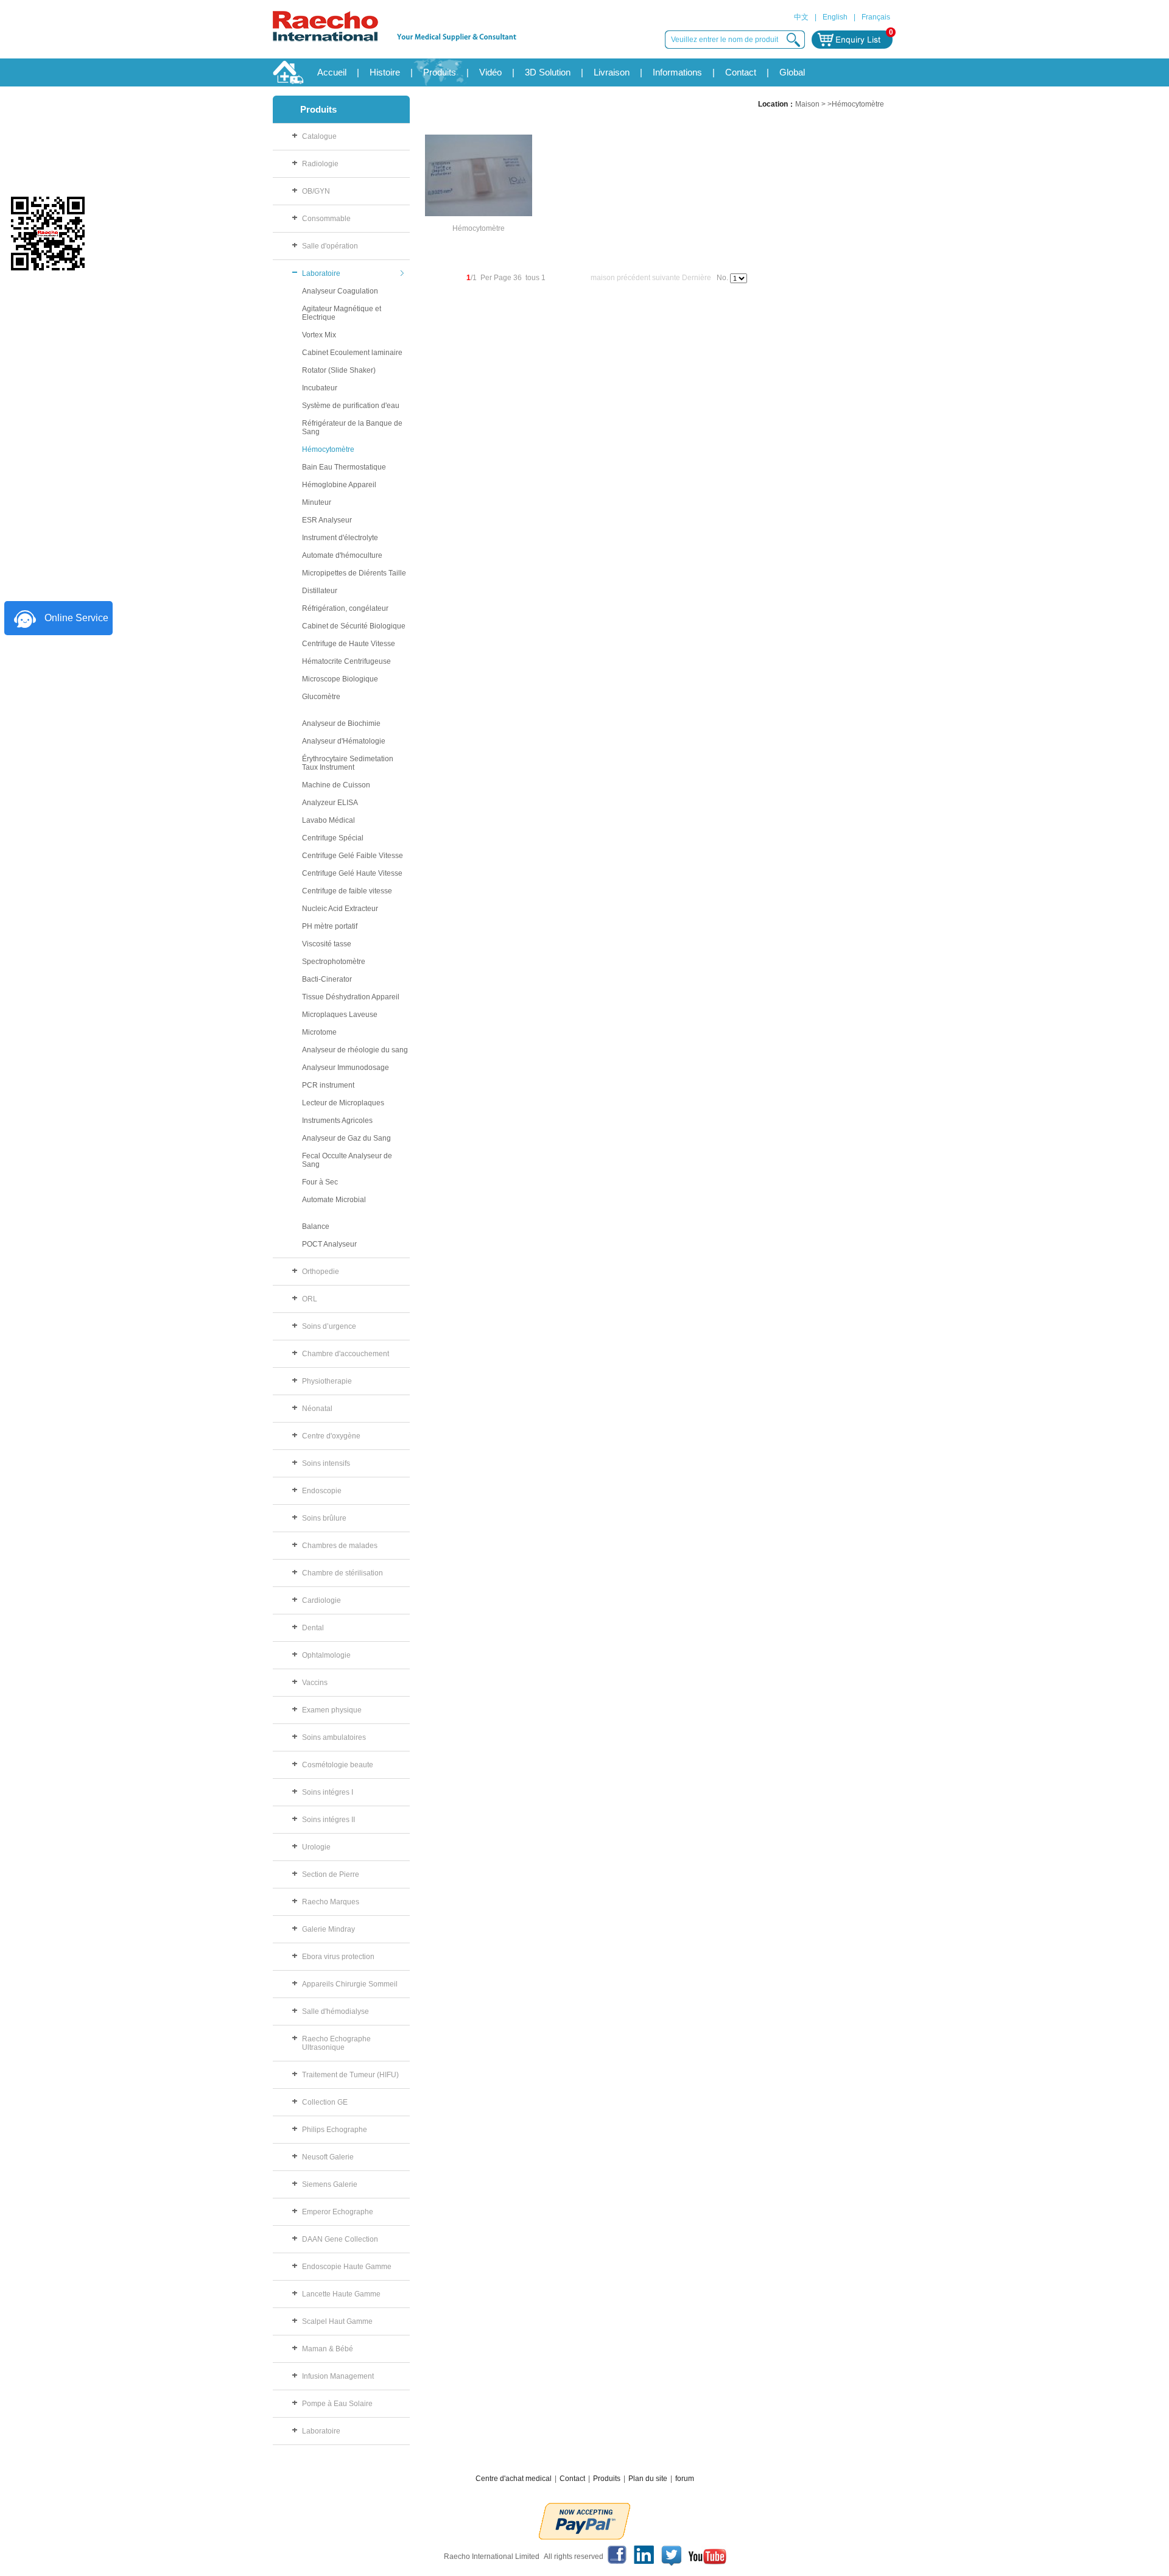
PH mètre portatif (330, 926)
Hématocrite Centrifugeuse (346, 661)
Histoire (385, 72)
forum (685, 2479)
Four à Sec (320, 1182)
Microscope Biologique (340, 679)
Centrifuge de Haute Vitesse (349, 644)
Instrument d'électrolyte (340, 538)
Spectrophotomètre (334, 962)
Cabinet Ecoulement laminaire (352, 353)
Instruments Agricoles (337, 1121)
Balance (316, 1226)
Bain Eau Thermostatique (344, 467)
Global (792, 72)
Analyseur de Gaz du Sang (346, 1138)
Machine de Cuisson (336, 785)
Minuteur (317, 502)
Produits (440, 72)
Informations (677, 72)
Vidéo (490, 72)
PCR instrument (328, 1085)
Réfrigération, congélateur (345, 608)
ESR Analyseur (327, 520)
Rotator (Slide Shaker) (339, 370)
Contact (741, 72)
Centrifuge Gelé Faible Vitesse (353, 856)
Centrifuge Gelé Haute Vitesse (352, 873)
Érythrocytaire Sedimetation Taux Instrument (348, 763)
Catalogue (319, 136)
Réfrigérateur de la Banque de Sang (352, 428)
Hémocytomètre (328, 449)
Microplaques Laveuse (340, 1015)
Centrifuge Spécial (333, 838)
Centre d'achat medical (514, 2479)
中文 (801, 17)
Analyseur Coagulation (340, 291)
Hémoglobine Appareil (339, 485)
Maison (807, 104)
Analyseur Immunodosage (346, 1068)
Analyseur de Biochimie (341, 723)
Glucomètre (321, 697)
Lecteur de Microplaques (343, 1103)
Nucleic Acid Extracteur (340, 909)
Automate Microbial (334, 1200)
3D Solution (548, 72)
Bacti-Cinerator (327, 979)
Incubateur (320, 388)
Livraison (612, 72)
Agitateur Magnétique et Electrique (342, 313)
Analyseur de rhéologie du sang (355, 1050)
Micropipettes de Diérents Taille (354, 573)
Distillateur (320, 591)
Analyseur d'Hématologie (344, 741)
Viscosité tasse (327, 944)
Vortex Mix (319, 335)
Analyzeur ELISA (330, 803)
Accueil (332, 72)
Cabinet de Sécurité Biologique (354, 626)
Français (876, 17)
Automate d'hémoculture (342, 555)
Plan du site (648, 2479)
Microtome (319, 1032)
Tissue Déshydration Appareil (351, 997)
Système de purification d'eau (351, 406)
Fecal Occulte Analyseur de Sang (347, 1160)
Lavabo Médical (328, 820)
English (835, 17)
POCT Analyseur (329, 1244)
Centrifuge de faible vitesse (347, 891)
